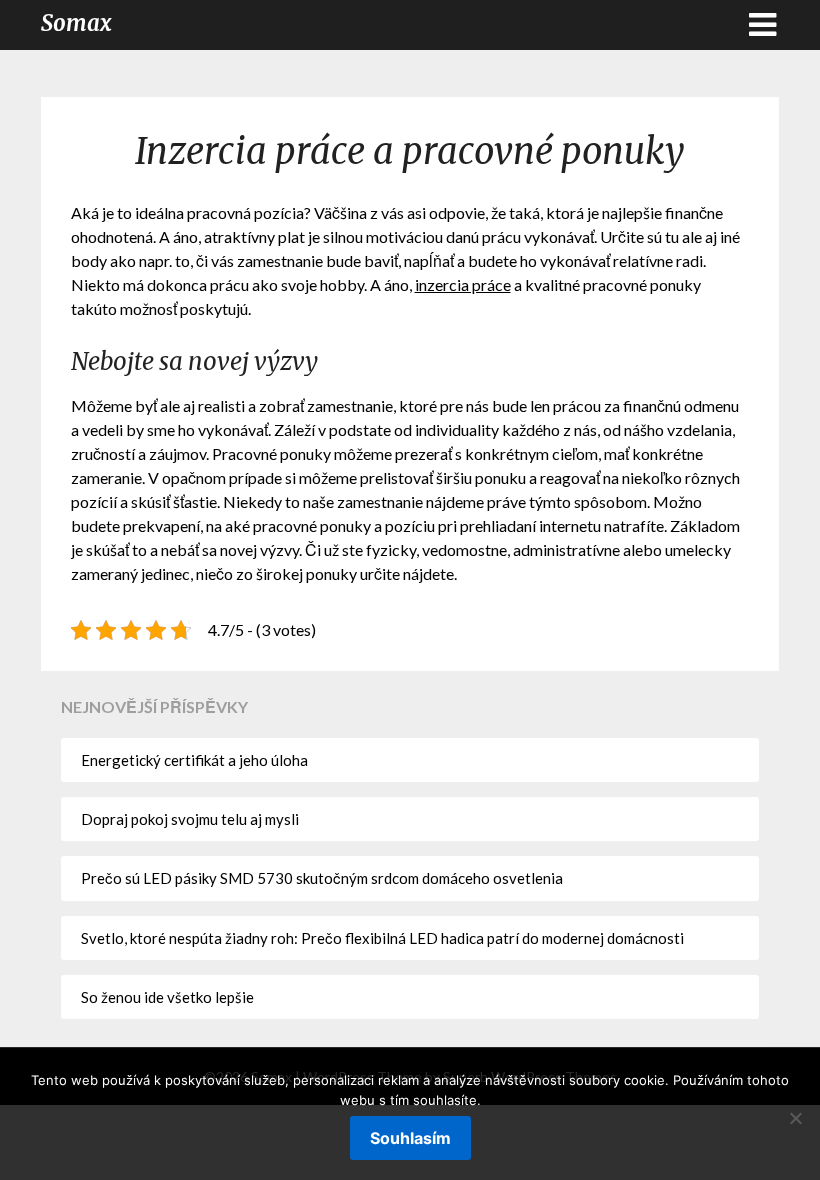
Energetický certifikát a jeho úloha (194, 760)
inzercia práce (463, 284)
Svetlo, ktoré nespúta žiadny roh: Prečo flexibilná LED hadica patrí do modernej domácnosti (382, 938)
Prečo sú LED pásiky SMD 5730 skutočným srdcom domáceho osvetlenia (322, 878)
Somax (76, 23)
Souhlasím (410, 1138)
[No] (795, 1118)
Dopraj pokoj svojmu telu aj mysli (190, 819)
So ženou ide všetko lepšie (167, 997)
